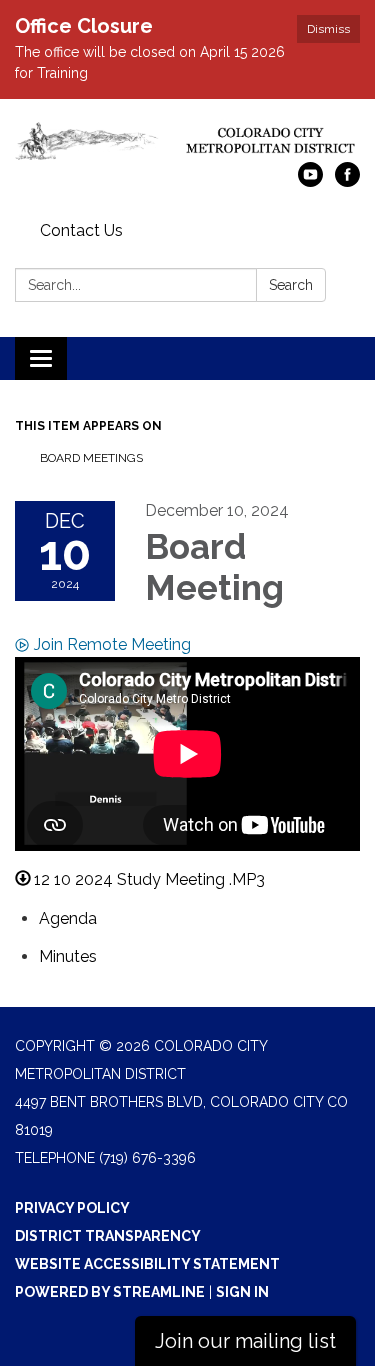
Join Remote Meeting (112, 644)
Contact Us (81, 230)
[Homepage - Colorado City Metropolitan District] (187, 140)
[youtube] (310, 181)
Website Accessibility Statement (147, 1264)
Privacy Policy (72, 1208)
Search (291, 285)
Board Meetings (91, 458)
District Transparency (108, 1236)
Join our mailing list (245, 1341)
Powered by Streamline (110, 1292)
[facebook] (347, 181)
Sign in (242, 1292)
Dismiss (328, 29)
